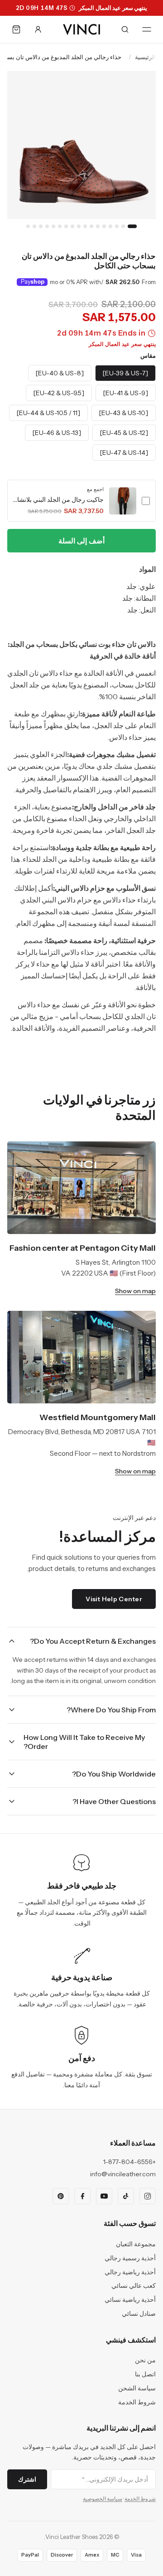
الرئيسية (145, 57)
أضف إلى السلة (81, 541)
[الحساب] (38, 29)
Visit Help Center (114, 1599)
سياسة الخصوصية (103, 2499)
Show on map (135, 1291)
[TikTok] (126, 2196)
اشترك (27, 2479)
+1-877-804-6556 (129, 2162)
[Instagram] (148, 2196)
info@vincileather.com (123, 2174)
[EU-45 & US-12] (124, 433)
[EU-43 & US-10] (124, 413)
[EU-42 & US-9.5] (59, 393)
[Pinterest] (61, 2196)
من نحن (145, 2360)
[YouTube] (104, 2196)
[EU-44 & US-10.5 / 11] (48, 413)
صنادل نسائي (139, 2314)
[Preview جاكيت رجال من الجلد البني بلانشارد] (123, 501)
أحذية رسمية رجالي (130, 2258)
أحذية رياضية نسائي (130, 2300)
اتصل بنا (145, 2374)
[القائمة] (147, 29)
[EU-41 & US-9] (126, 393)
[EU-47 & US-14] (124, 453)
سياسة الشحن (137, 2388)
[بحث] (125, 29)
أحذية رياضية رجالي (130, 2272)
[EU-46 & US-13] (57, 433)
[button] (81, 501)
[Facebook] (82, 2196)
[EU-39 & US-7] (125, 373)
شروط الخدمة (137, 2402)
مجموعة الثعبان (136, 2244)
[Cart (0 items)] (16, 29)
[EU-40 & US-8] (60, 373)
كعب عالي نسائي (134, 2286)
